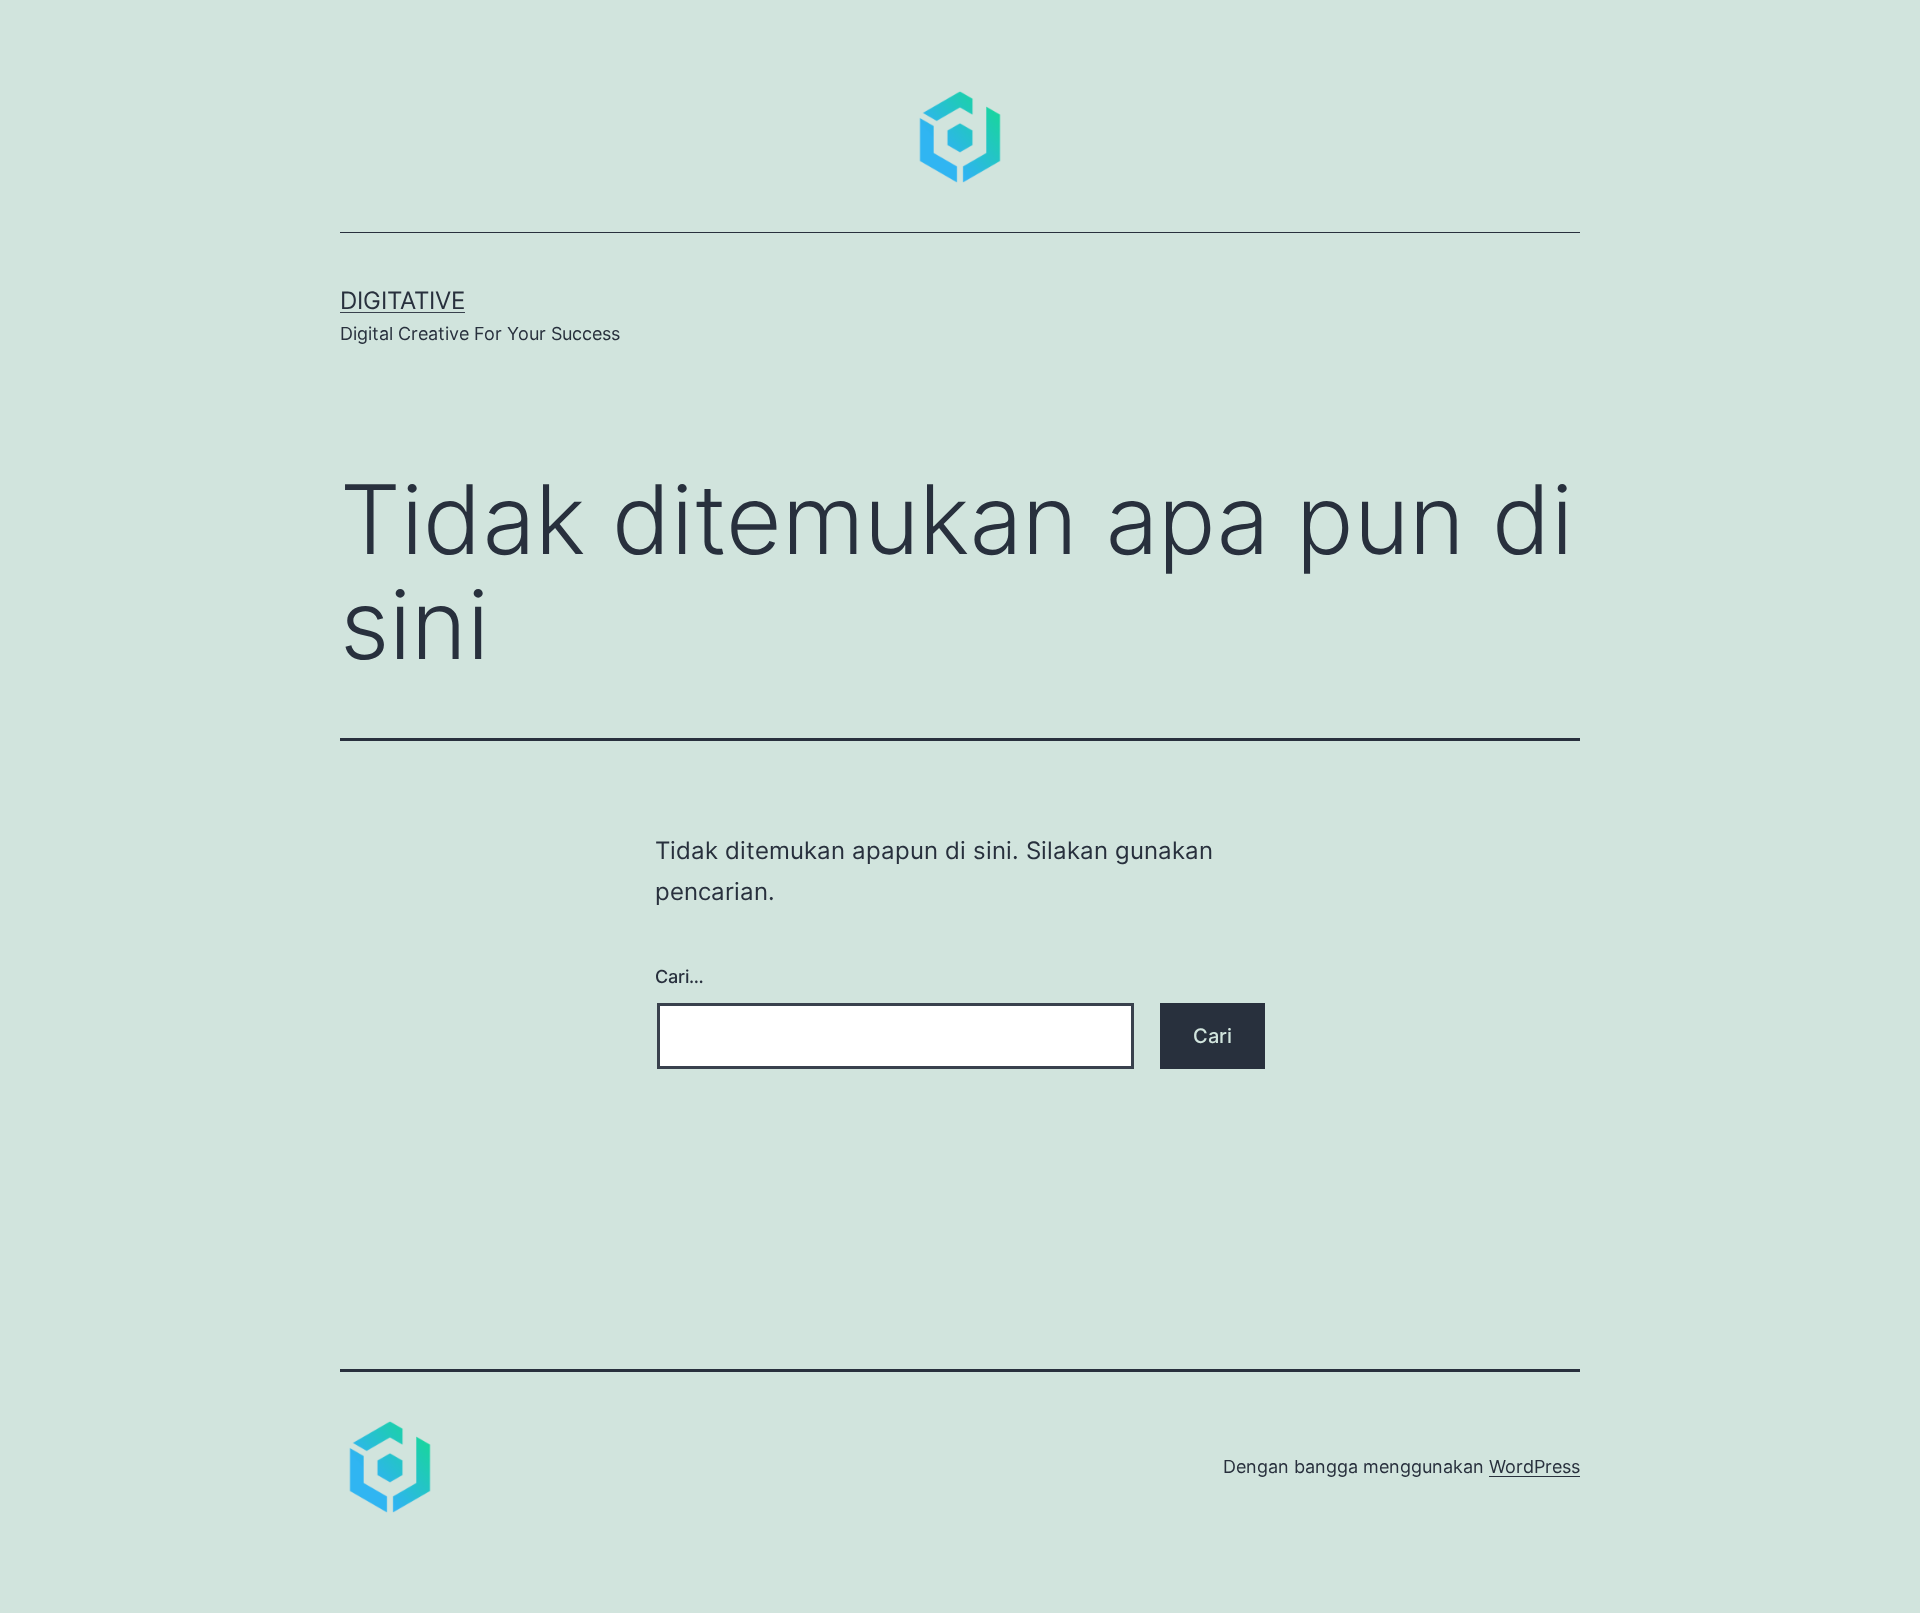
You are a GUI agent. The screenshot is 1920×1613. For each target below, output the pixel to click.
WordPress (1534, 1466)
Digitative (402, 300)
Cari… (679, 976)
